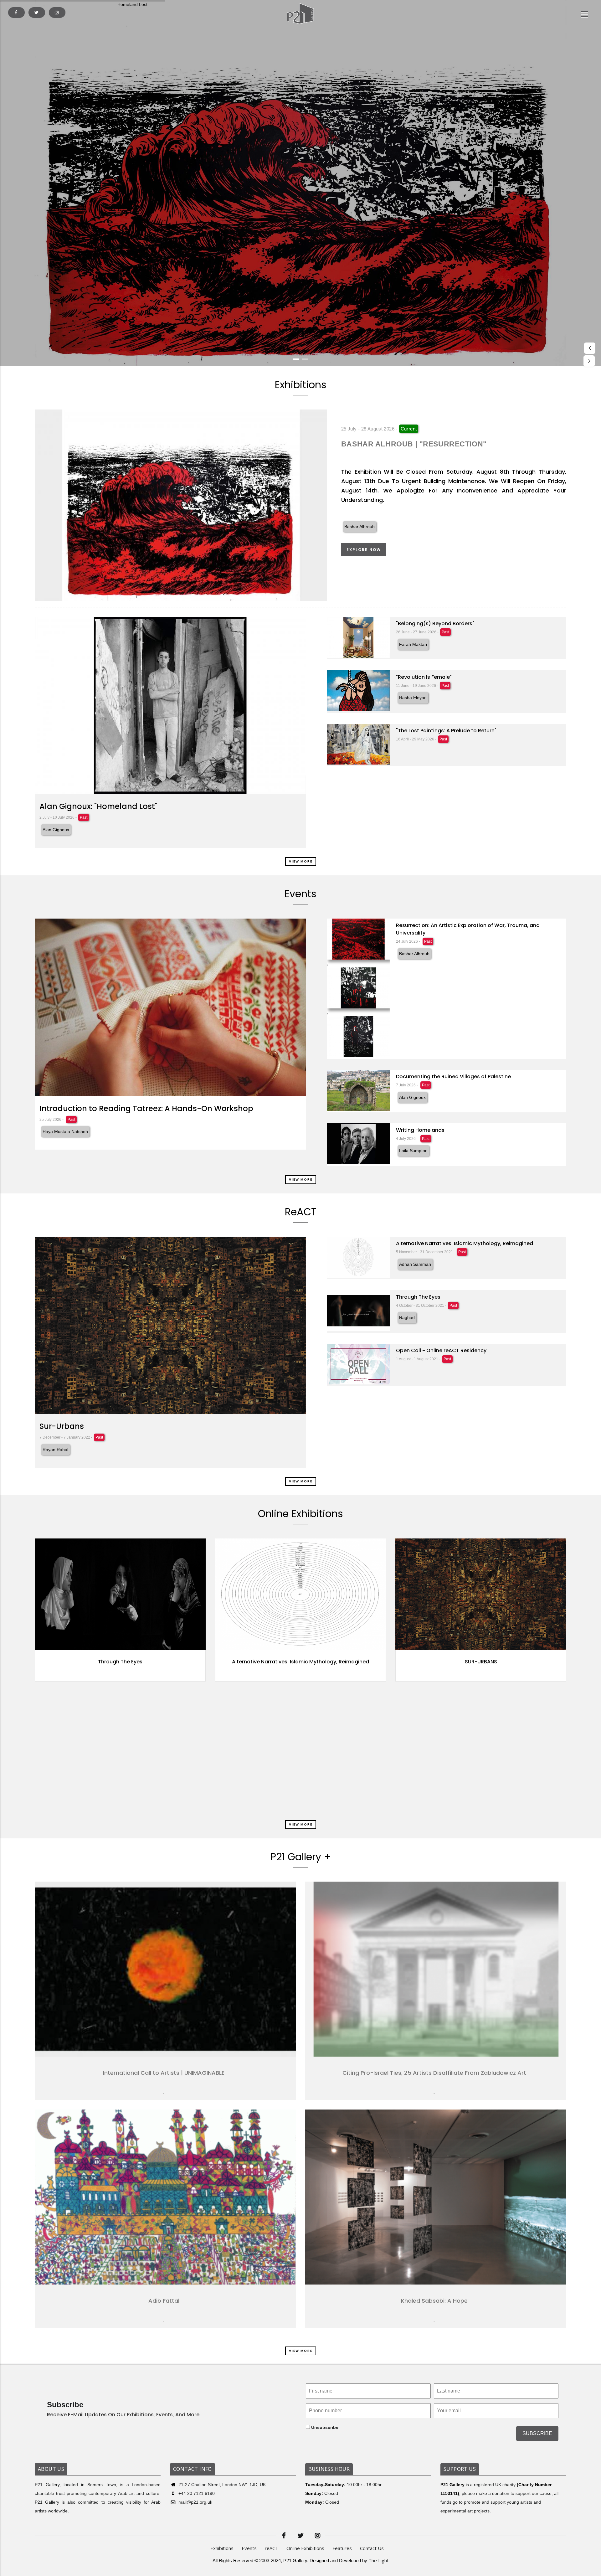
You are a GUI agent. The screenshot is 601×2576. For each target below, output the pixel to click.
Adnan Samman (415, 1264)
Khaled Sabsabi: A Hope (434, 2301)
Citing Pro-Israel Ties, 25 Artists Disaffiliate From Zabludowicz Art (434, 2073)
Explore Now (364, 550)
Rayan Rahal (55, 1450)
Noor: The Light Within (145, 1662)
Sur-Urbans (62, 1426)
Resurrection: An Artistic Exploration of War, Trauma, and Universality (468, 929)
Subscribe (65, 2405)
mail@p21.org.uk (195, 2502)
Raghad (407, 1317)
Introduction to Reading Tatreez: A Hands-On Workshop (146, 1108)
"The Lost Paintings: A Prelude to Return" (446, 731)
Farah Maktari (413, 644)
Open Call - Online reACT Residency (441, 1350)
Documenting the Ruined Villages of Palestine (453, 1077)
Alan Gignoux (56, 830)
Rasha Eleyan (413, 698)
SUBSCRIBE (537, 2433)
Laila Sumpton (413, 1151)
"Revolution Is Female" (424, 677)
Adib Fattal (164, 2301)
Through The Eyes (418, 1297)
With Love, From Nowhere (326, 1782)
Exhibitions (222, 2548)
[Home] (300, 14)
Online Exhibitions (305, 2548)
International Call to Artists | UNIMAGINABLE (164, 2073)
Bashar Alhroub (360, 527)
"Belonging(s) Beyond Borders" (435, 623)
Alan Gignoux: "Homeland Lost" (98, 806)
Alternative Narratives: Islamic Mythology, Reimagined (465, 1243)
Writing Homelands (420, 1130)
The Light (379, 2560)
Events (249, 2548)
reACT (272, 2548)
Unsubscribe (324, 2427)
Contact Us (372, 2548)
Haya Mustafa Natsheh (65, 1131)
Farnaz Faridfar (145, 1674)
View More (301, 861)
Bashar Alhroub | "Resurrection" (414, 444)
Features (342, 2548)
